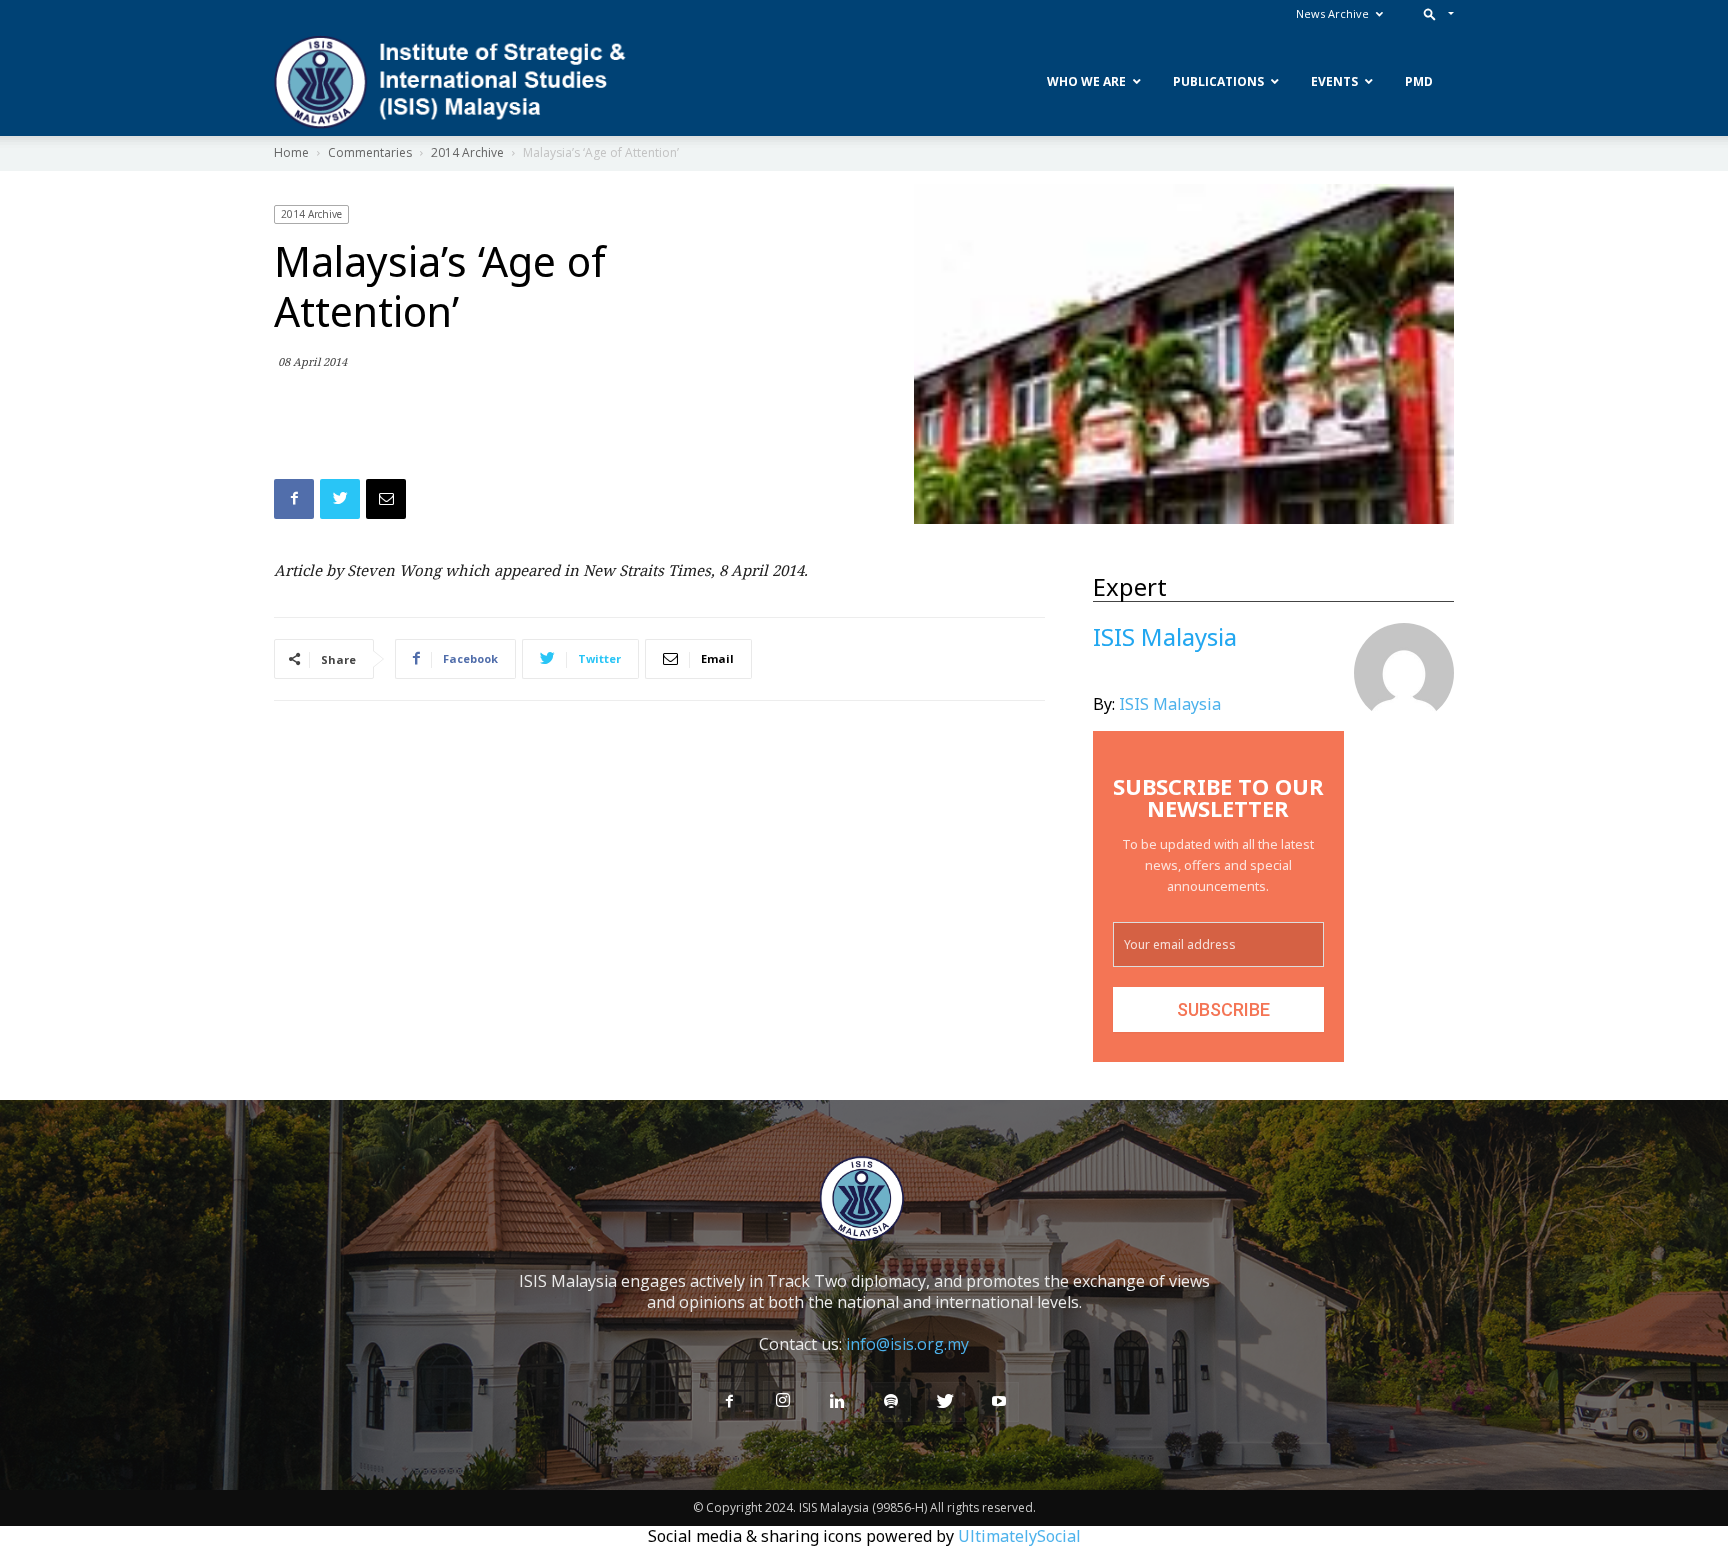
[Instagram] (783, 1401)
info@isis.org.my (907, 1344)
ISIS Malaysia (1170, 704)
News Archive (1332, 13)
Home (291, 152)
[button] (1434, 13)
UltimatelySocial (1019, 1536)
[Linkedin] (837, 1402)
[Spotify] (891, 1402)
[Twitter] (945, 1402)
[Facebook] (729, 1402)
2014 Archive (467, 152)
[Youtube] (999, 1402)
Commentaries (370, 152)
